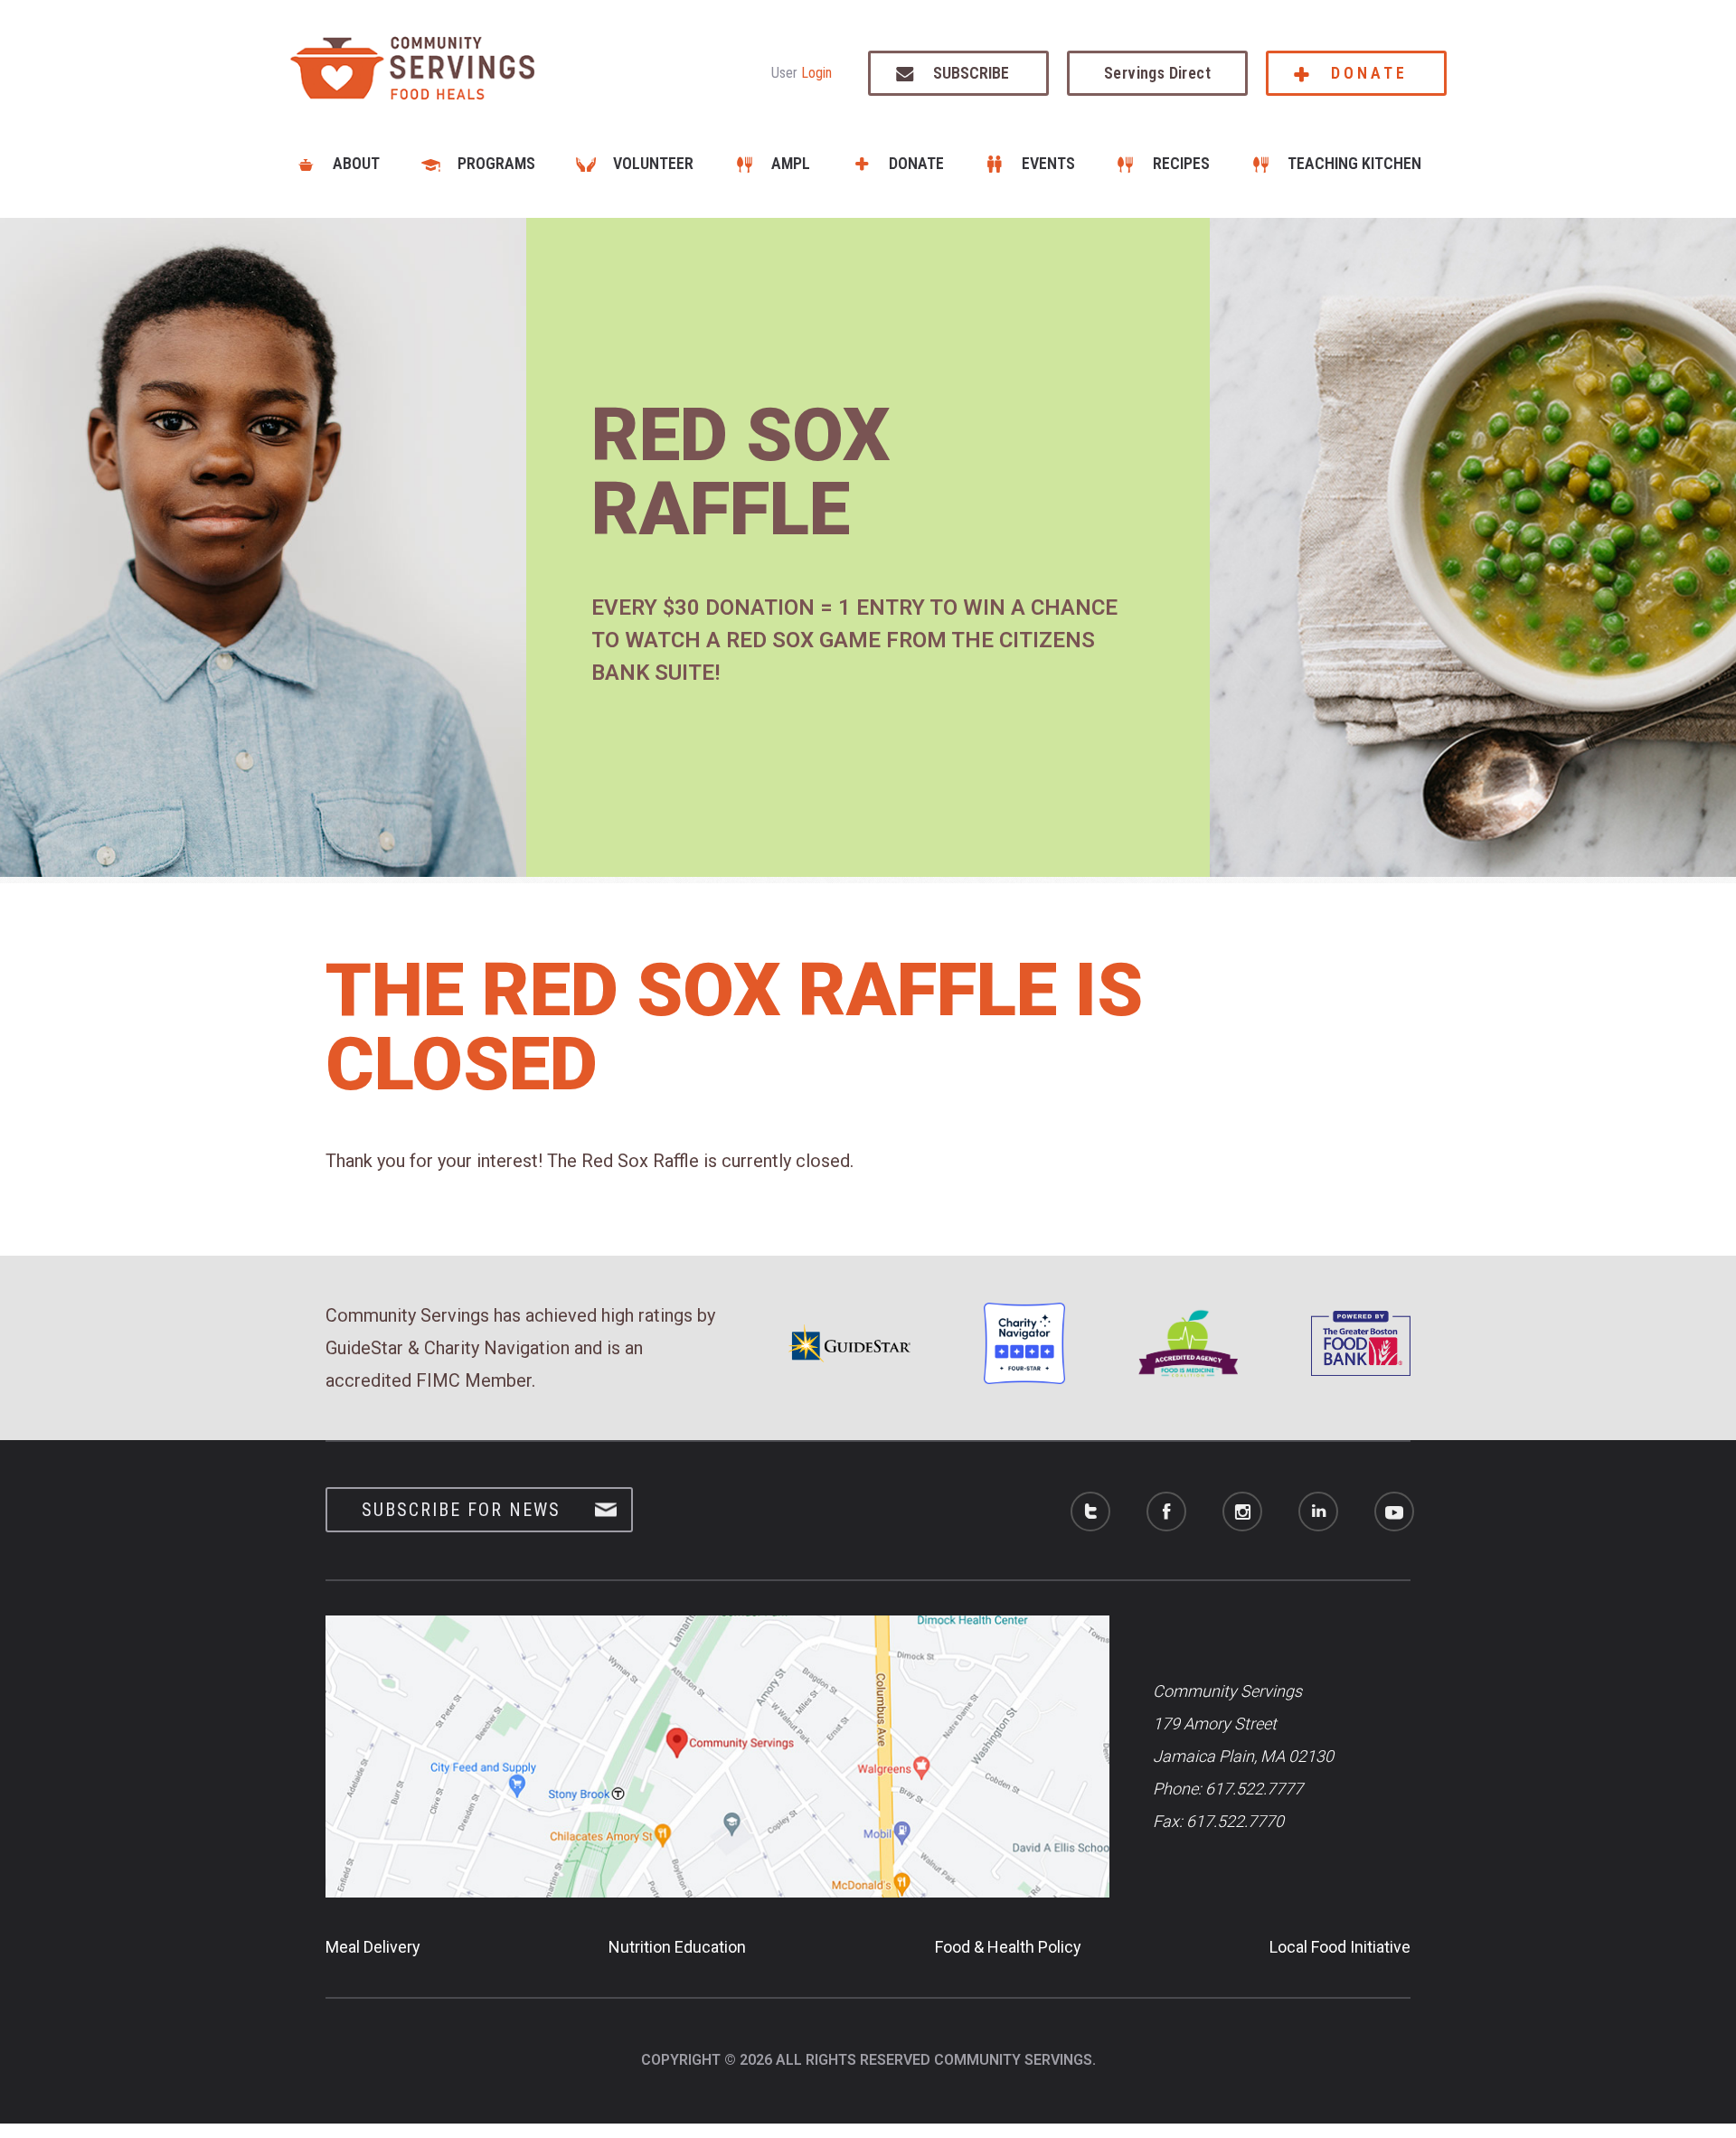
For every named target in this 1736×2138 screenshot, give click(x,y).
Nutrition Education (677, 1947)
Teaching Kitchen (1354, 163)
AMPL (791, 163)
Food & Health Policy (1008, 1947)
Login (816, 73)
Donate (1369, 73)
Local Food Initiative (1340, 1947)
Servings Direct (1157, 73)
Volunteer (653, 163)
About (356, 163)
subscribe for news (461, 1510)
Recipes (1181, 163)
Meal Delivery (373, 1947)
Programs (496, 163)
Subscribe (971, 73)
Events (1048, 163)
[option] (868, 547)
